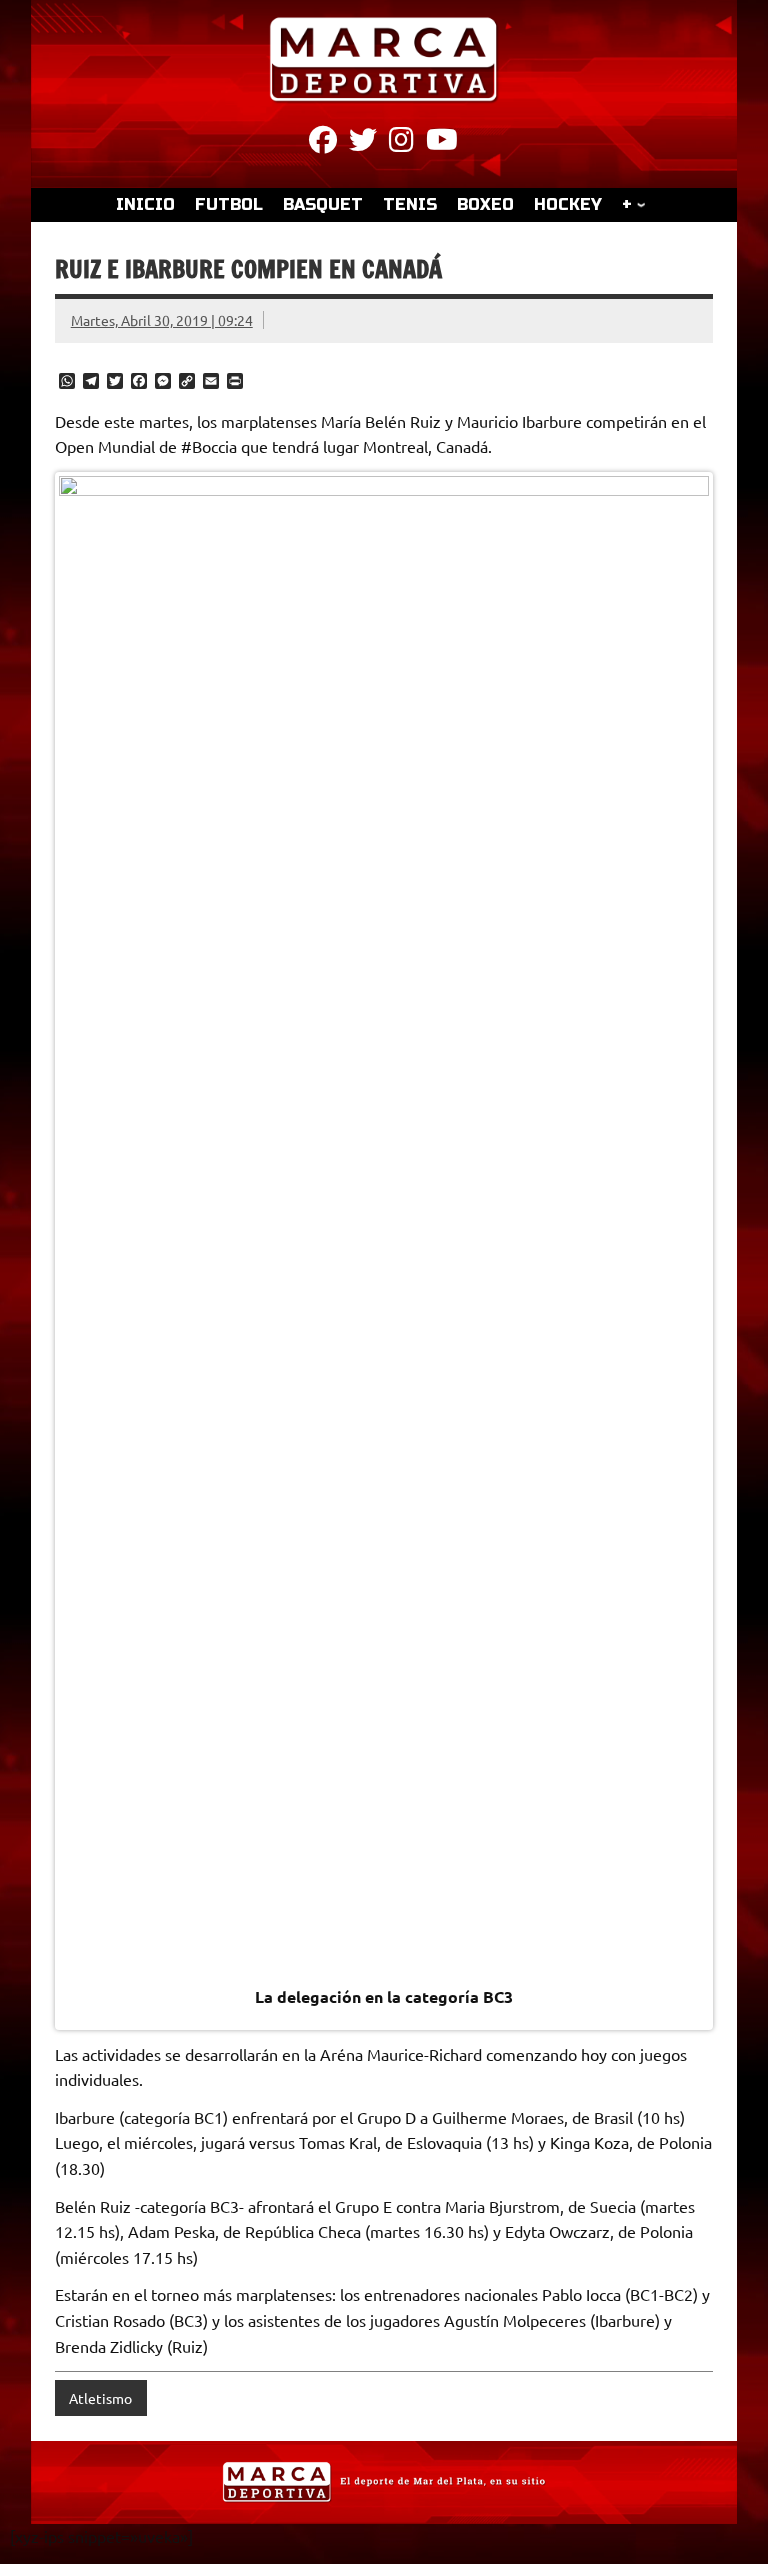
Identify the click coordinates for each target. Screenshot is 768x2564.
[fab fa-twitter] (363, 143)
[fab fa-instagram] (401, 143)
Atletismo (100, 2398)
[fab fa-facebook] (323, 143)
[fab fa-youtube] (442, 143)
